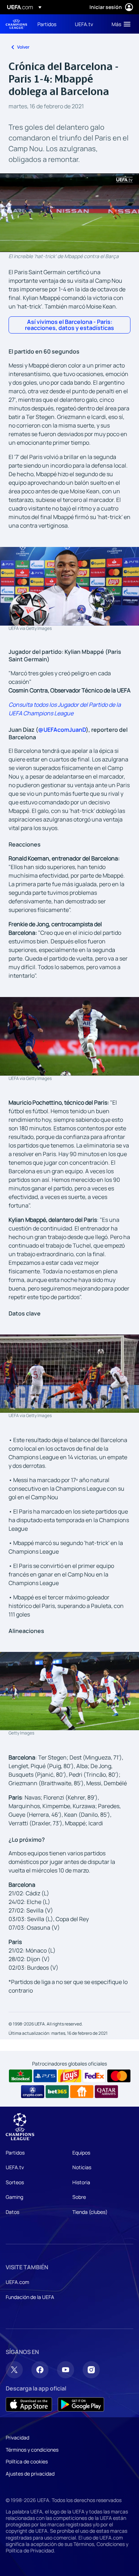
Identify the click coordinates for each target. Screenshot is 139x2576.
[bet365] (57, 2092)
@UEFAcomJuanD (62, 730)
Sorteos (15, 2182)
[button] (119, 24)
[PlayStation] (45, 2076)
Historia (81, 2182)
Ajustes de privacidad (30, 2474)
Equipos (81, 2153)
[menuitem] (50, 24)
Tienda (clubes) (90, 2212)
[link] (47, 24)
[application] (69, 213)
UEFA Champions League (16, 24)
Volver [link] (23, 47)
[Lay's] (70, 2076)
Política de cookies (27, 2461)
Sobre (79, 2197)
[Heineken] (20, 2076)
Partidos (15, 2153)
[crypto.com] (33, 2092)
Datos (12, 2212)
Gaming (14, 2197)
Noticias (82, 2167)
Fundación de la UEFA (30, 2297)
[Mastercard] (119, 2076)
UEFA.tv (15, 2167)
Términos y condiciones (32, 2450)
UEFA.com (17, 2282)
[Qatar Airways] (106, 2092)
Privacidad (17, 2437)
